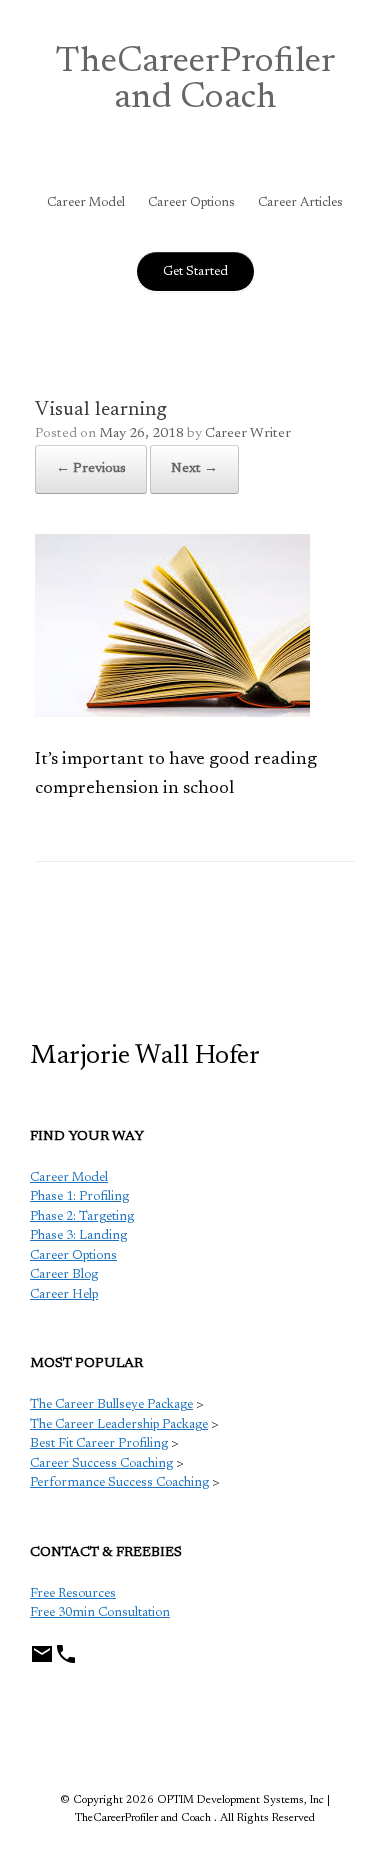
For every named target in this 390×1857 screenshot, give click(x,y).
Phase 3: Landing (78, 1235)
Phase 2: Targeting (82, 1216)
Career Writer (248, 434)
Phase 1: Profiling (79, 1196)
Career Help (64, 1294)
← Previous (91, 469)
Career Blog (64, 1274)
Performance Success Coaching (119, 1482)
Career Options (191, 202)
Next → (194, 469)
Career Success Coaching (101, 1463)
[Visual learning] (172, 713)
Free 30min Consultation (100, 1612)
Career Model (86, 202)
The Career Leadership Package (119, 1424)
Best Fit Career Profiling (99, 1443)
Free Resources (73, 1593)
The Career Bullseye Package (111, 1404)
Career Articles (300, 202)
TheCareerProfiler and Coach (195, 81)
